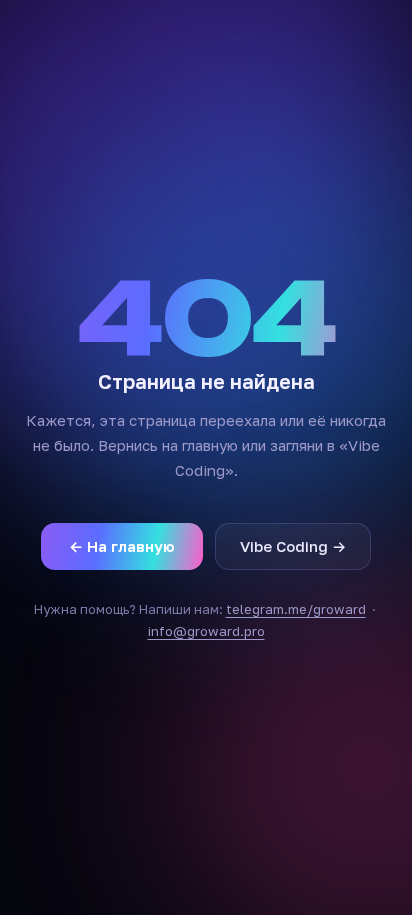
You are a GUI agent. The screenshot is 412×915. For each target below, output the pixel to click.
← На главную (122, 546)
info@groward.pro (206, 631)
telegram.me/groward (296, 609)
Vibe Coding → (293, 546)
